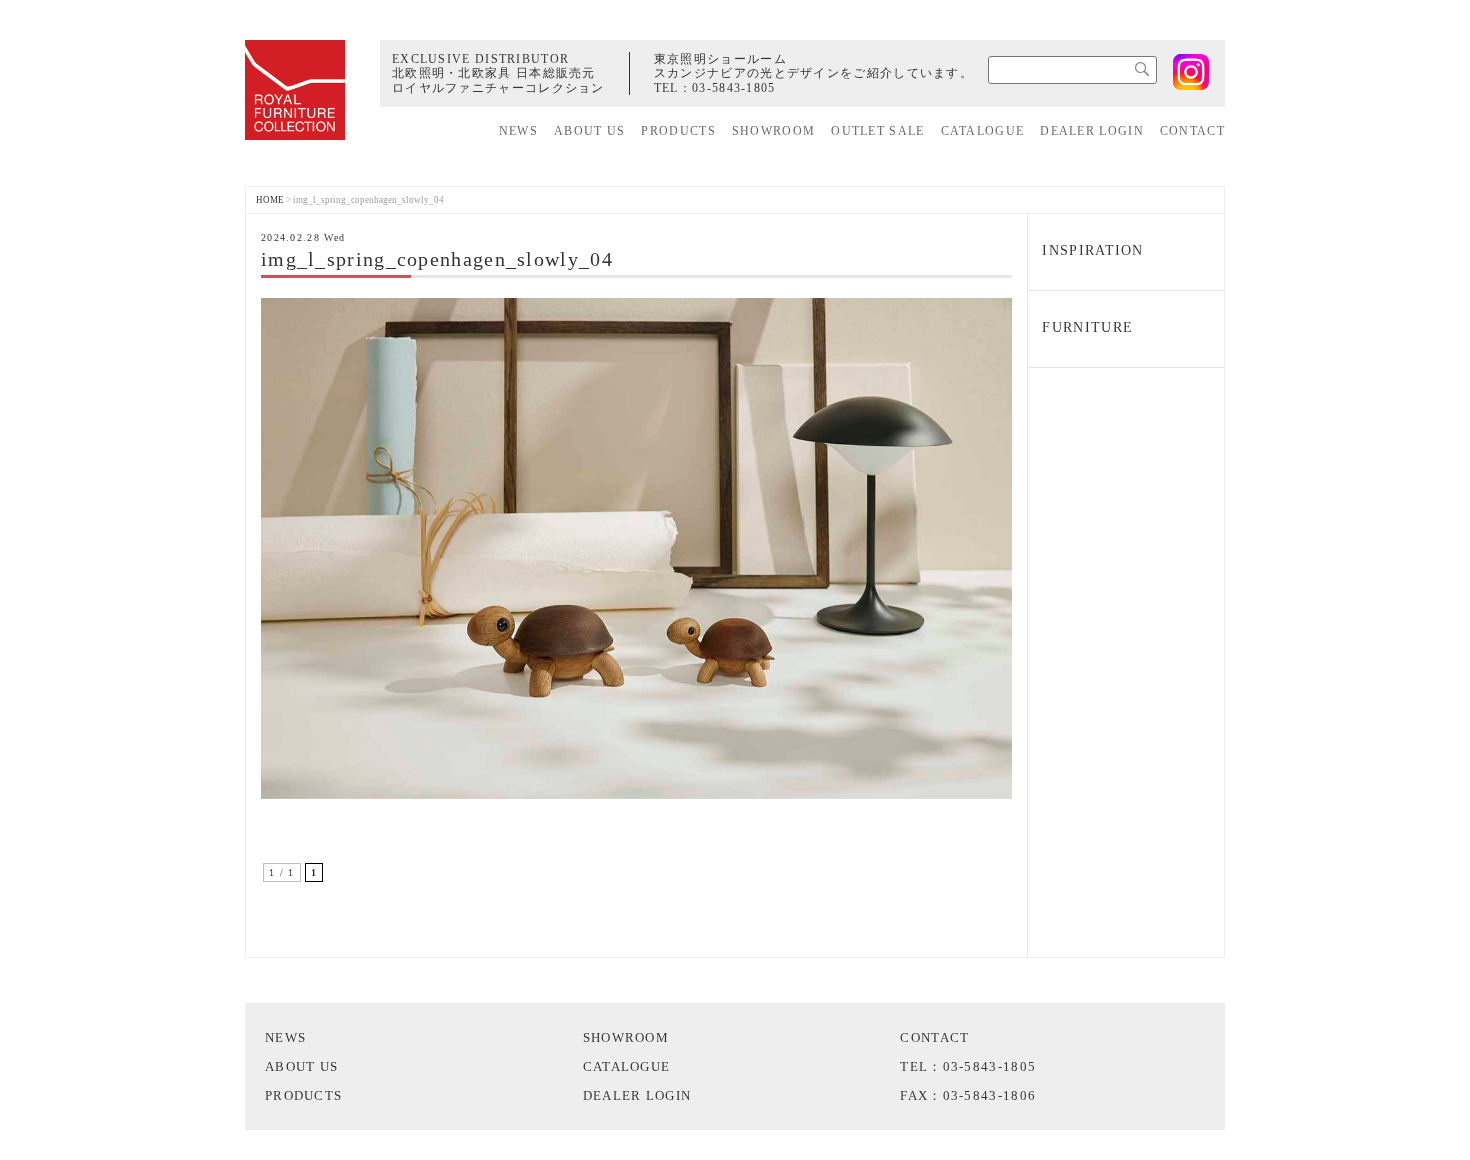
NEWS (518, 131)
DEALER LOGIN (1092, 131)
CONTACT (1192, 131)
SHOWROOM (773, 131)
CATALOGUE (983, 131)
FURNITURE (1087, 327)
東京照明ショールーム (720, 59)
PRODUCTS (678, 131)
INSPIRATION (1092, 250)
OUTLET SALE (877, 131)
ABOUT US (589, 131)
